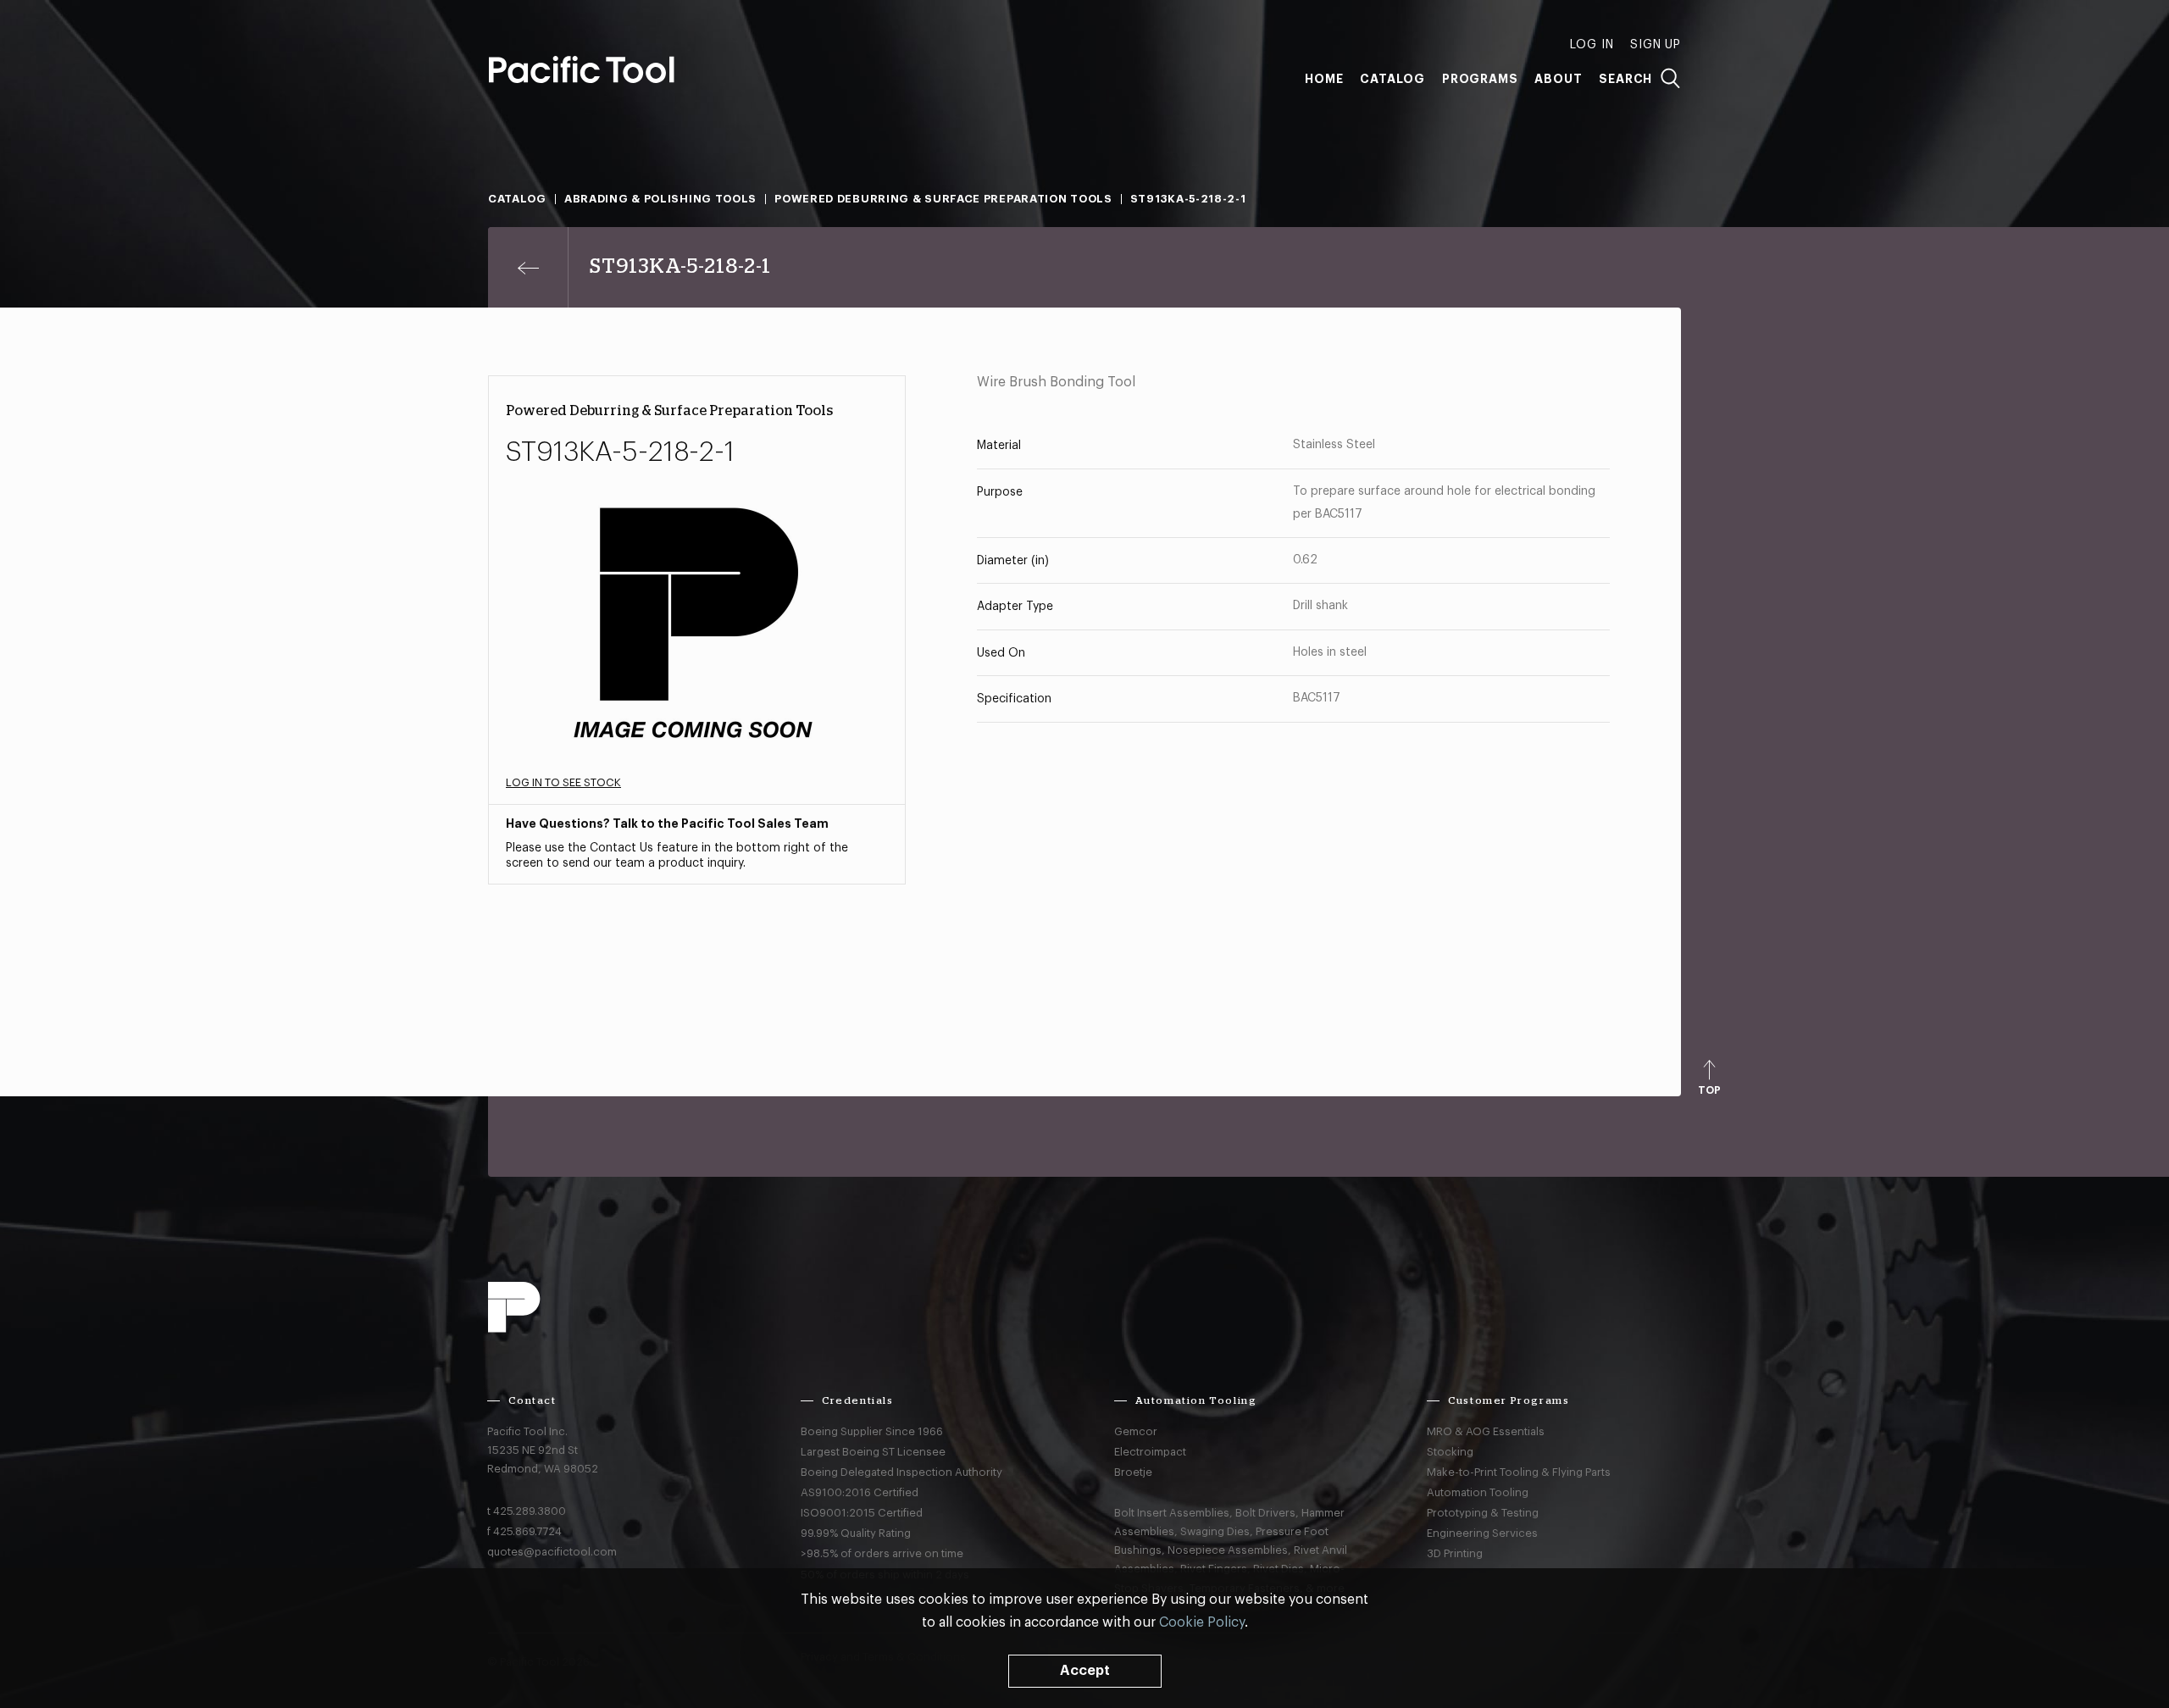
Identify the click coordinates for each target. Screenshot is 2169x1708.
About (1558, 79)
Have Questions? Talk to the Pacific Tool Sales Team (667, 823)
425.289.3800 (530, 1511)
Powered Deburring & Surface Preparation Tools (943, 199)
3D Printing (1455, 1553)
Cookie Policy (1202, 1622)
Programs (1480, 79)
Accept (1085, 1671)
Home (1324, 79)
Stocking (1450, 1452)
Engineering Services (1482, 1533)
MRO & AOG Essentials (1486, 1431)
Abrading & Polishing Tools (660, 199)
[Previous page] (528, 267)
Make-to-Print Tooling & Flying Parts (1519, 1472)
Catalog (1392, 79)
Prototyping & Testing (1483, 1513)
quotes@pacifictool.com (552, 1552)
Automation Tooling (1478, 1492)
